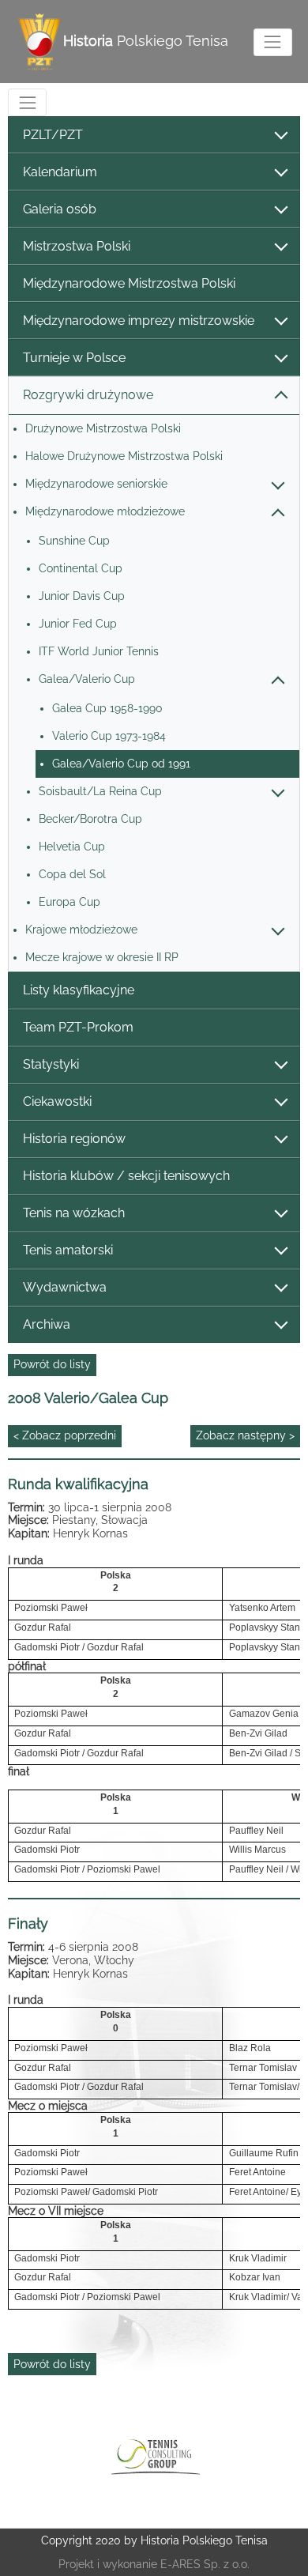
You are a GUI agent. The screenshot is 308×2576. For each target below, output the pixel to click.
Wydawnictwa (65, 1287)
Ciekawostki (57, 1101)
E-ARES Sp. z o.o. (205, 2564)
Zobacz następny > (245, 1435)
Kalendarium (60, 172)
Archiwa (47, 1324)
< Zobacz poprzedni (65, 1435)
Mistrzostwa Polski (77, 246)
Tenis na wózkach (74, 1213)
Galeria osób (60, 209)
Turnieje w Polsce (74, 358)
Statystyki (51, 1064)
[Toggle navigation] (273, 42)
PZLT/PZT (53, 135)
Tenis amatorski (68, 1250)
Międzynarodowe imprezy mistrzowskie (139, 321)
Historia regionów (74, 1139)
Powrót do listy (52, 1364)
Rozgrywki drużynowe (88, 395)
